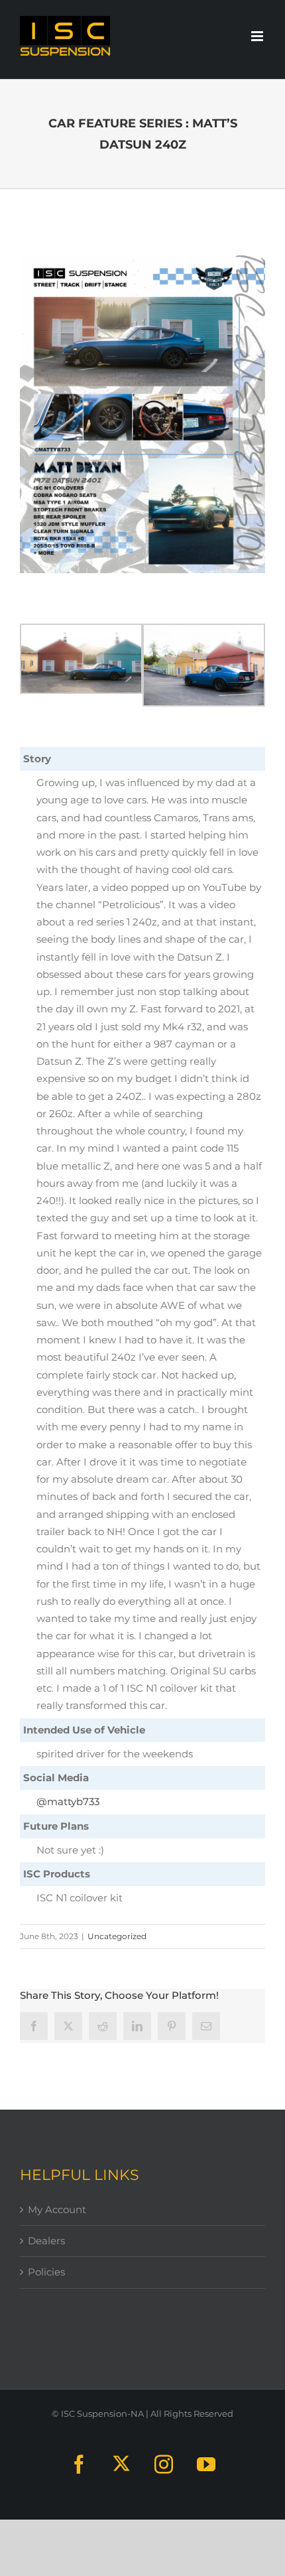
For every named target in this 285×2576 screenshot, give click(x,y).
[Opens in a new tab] (68, 2026)
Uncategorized (117, 1936)
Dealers (46, 2241)
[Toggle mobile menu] (258, 36)
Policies (46, 2272)
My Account (57, 2209)
